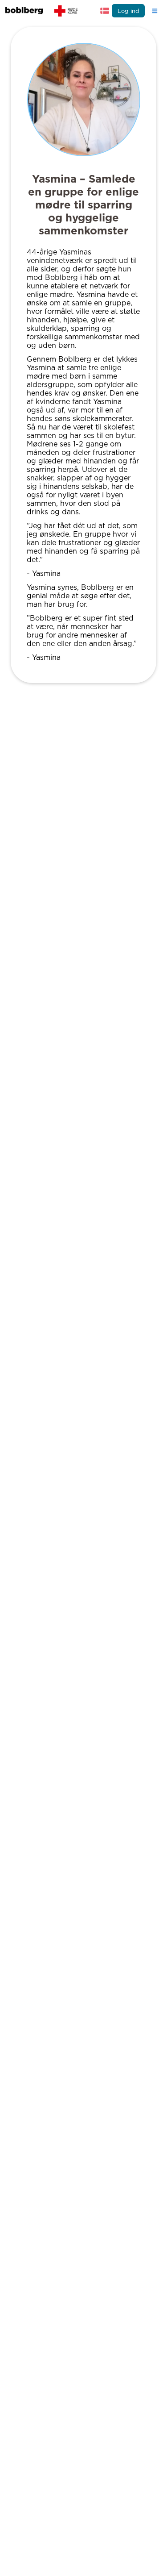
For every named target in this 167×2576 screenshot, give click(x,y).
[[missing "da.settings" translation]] (105, 11)
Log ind (128, 11)
